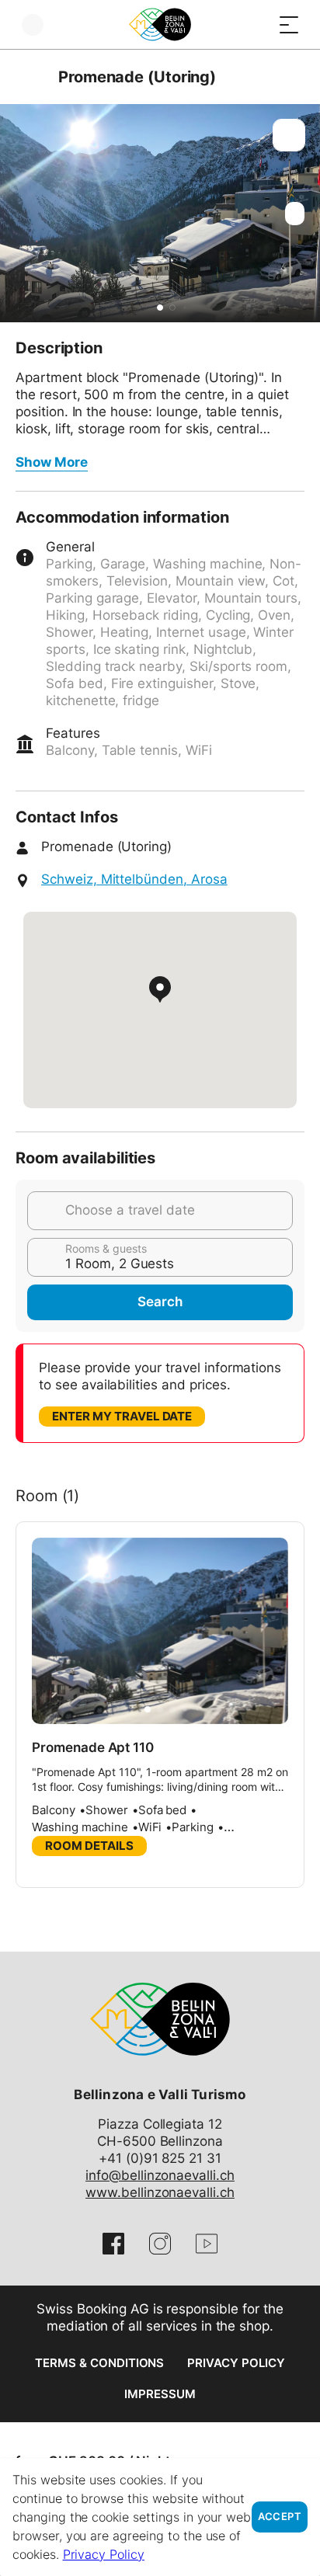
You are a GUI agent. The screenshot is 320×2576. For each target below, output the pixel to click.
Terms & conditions (99, 2363)
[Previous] (29, 77)
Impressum (160, 2394)
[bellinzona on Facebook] (113, 2244)
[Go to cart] (258, 24)
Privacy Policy (236, 2363)
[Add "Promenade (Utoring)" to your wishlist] (289, 135)
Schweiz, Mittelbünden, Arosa (134, 879)
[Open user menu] (33, 24)
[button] (160, 308)
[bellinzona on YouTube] (207, 2244)
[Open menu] (289, 24)
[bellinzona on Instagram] (160, 2244)
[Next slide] (304, 213)
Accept (280, 2517)
